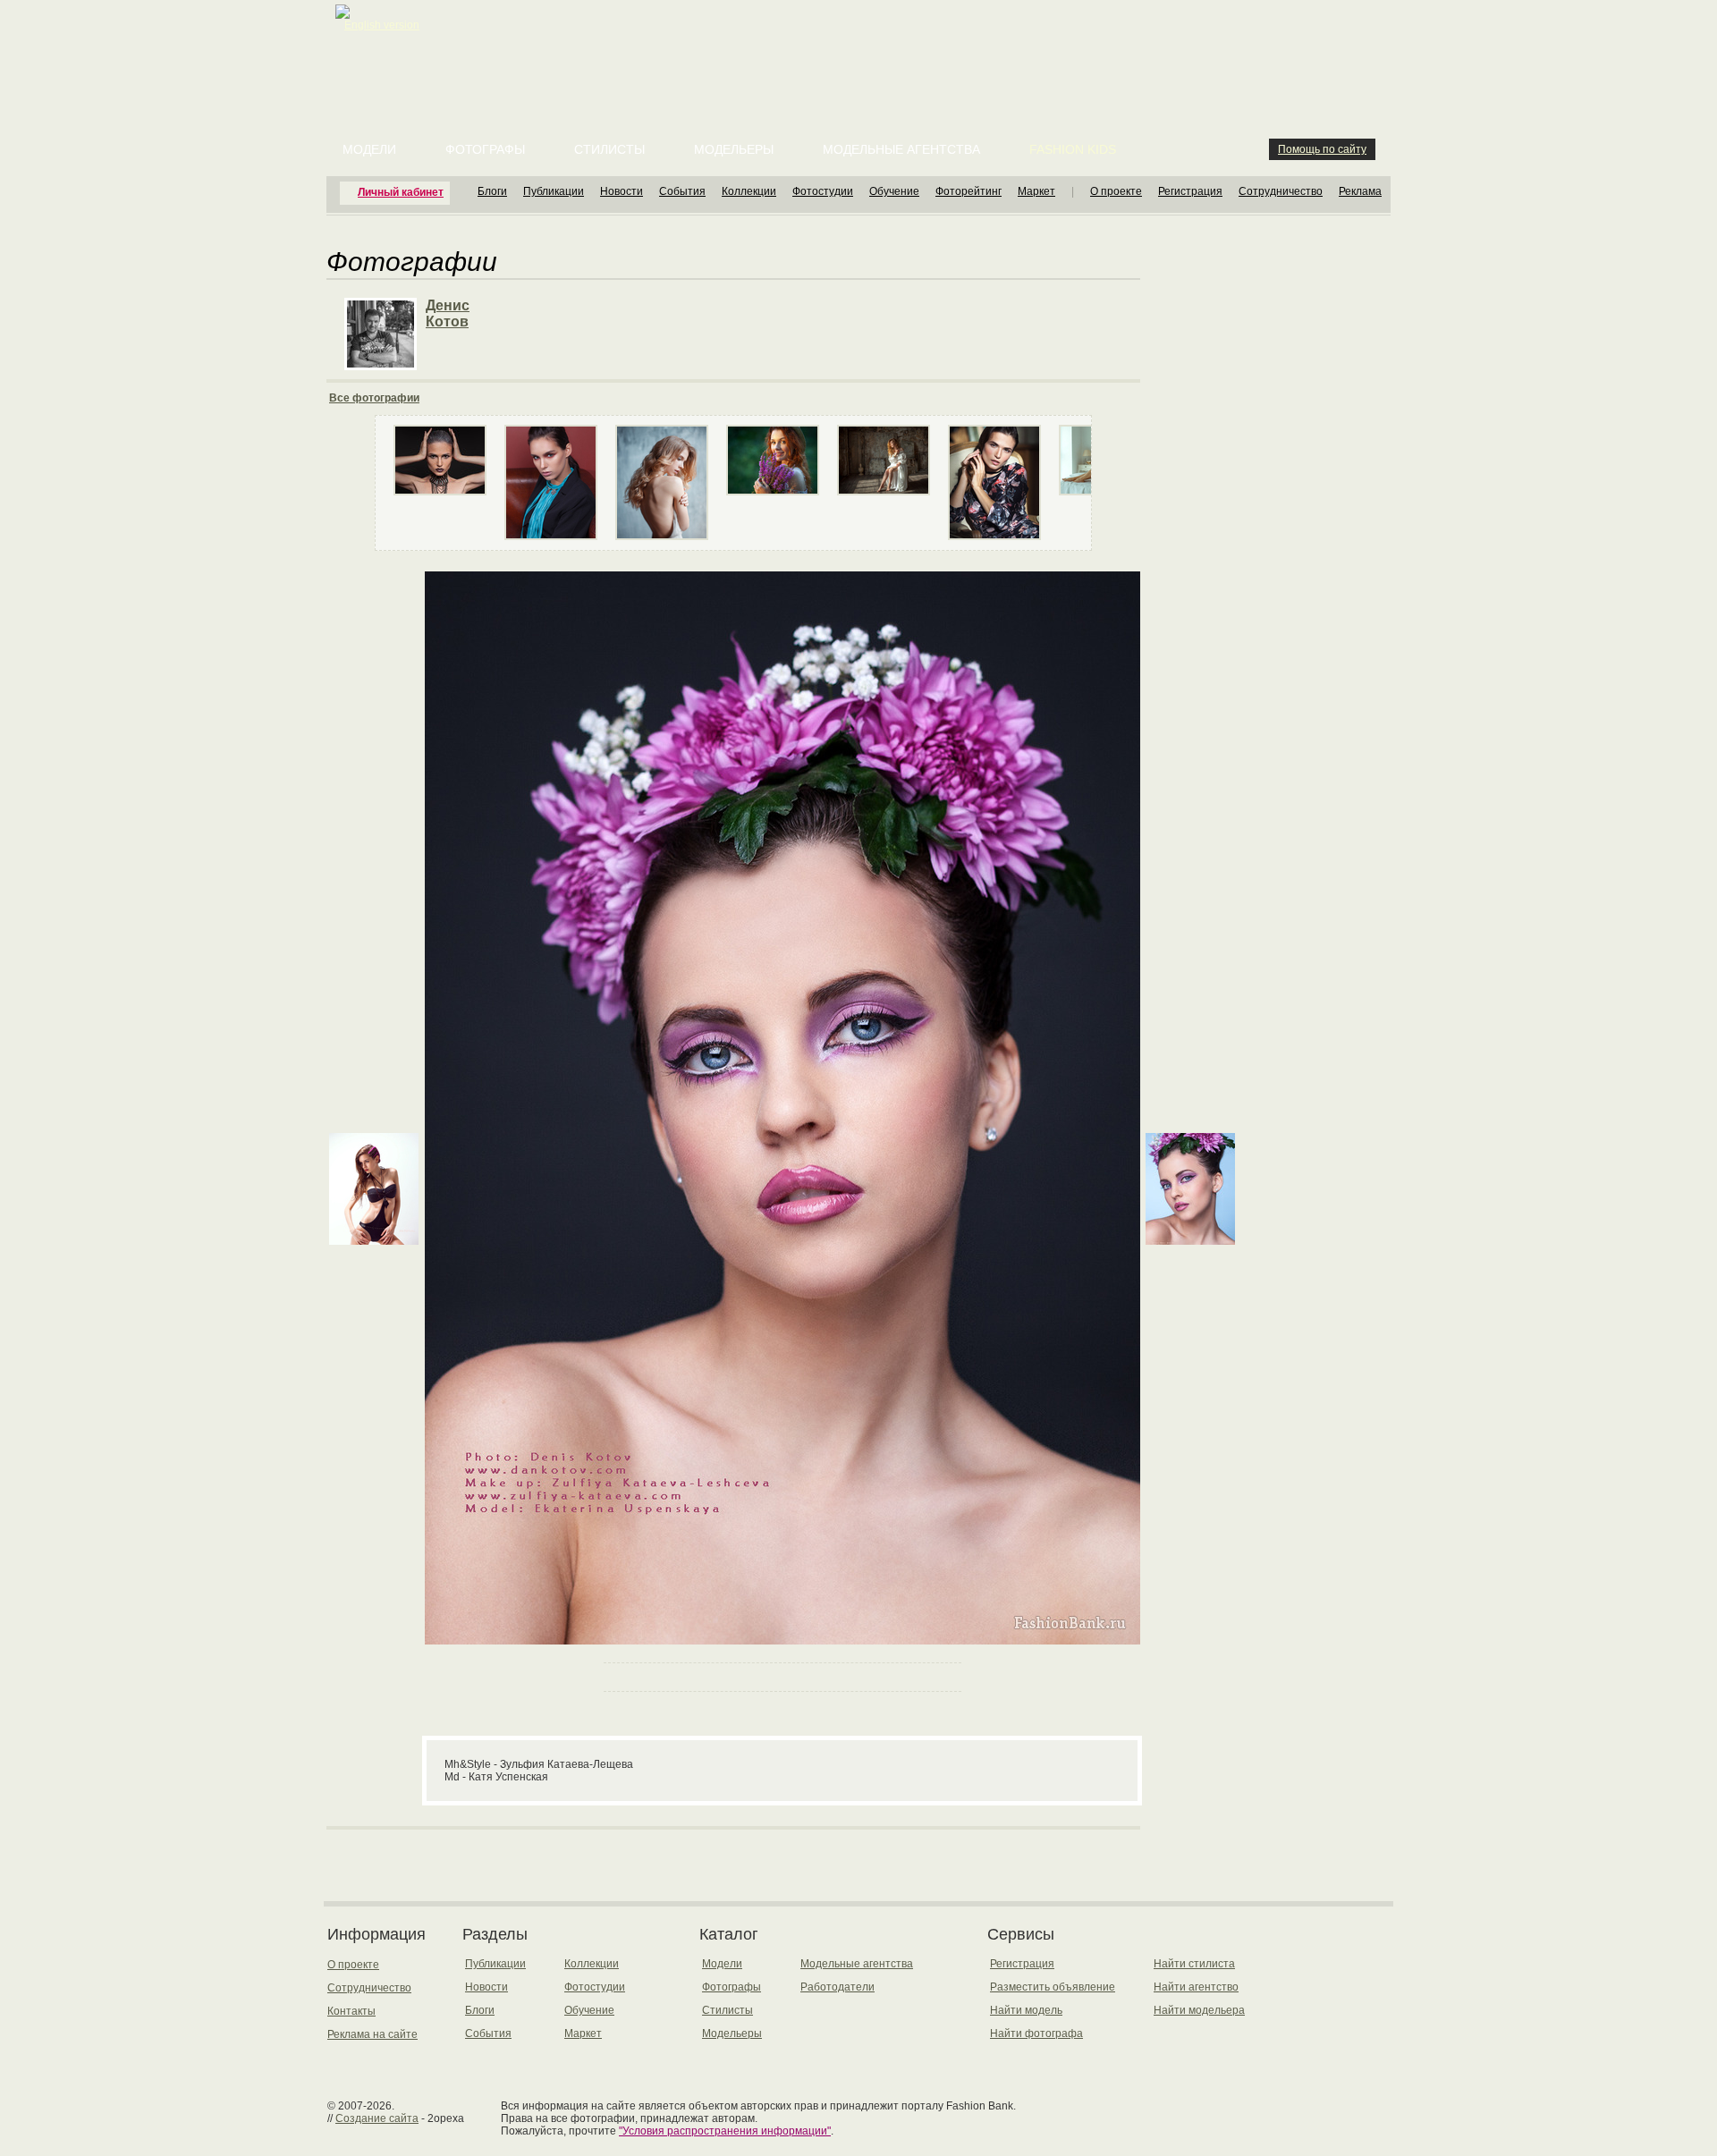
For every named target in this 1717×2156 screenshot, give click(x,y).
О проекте (1116, 191)
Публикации (554, 191)
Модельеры (734, 149)
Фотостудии (823, 191)
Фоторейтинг (968, 191)
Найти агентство (1196, 1987)
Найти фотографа (1036, 2033)
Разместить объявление (1053, 1987)
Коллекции (749, 191)
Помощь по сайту (1322, 149)
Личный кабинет (401, 192)
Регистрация (1190, 191)
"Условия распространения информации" (725, 2131)
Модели (369, 149)
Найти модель (1026, 2010)
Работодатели (837, 1987)
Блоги (492, 191)
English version (382, 25)
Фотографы (485, 149)
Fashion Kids (1073, 149)
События (682, 191)
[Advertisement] (862, 45)
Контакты (351, 2011)
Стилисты (609, 149)
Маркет (1036, 191)
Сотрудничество (1281, 191)
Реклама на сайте (372, 2034)
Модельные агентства (901, 149)
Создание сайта (377, 2118)
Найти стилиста (1194, 1964)
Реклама (1360, 191)
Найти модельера (1199, 2010)
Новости (622, 191)
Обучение (894, 191)
